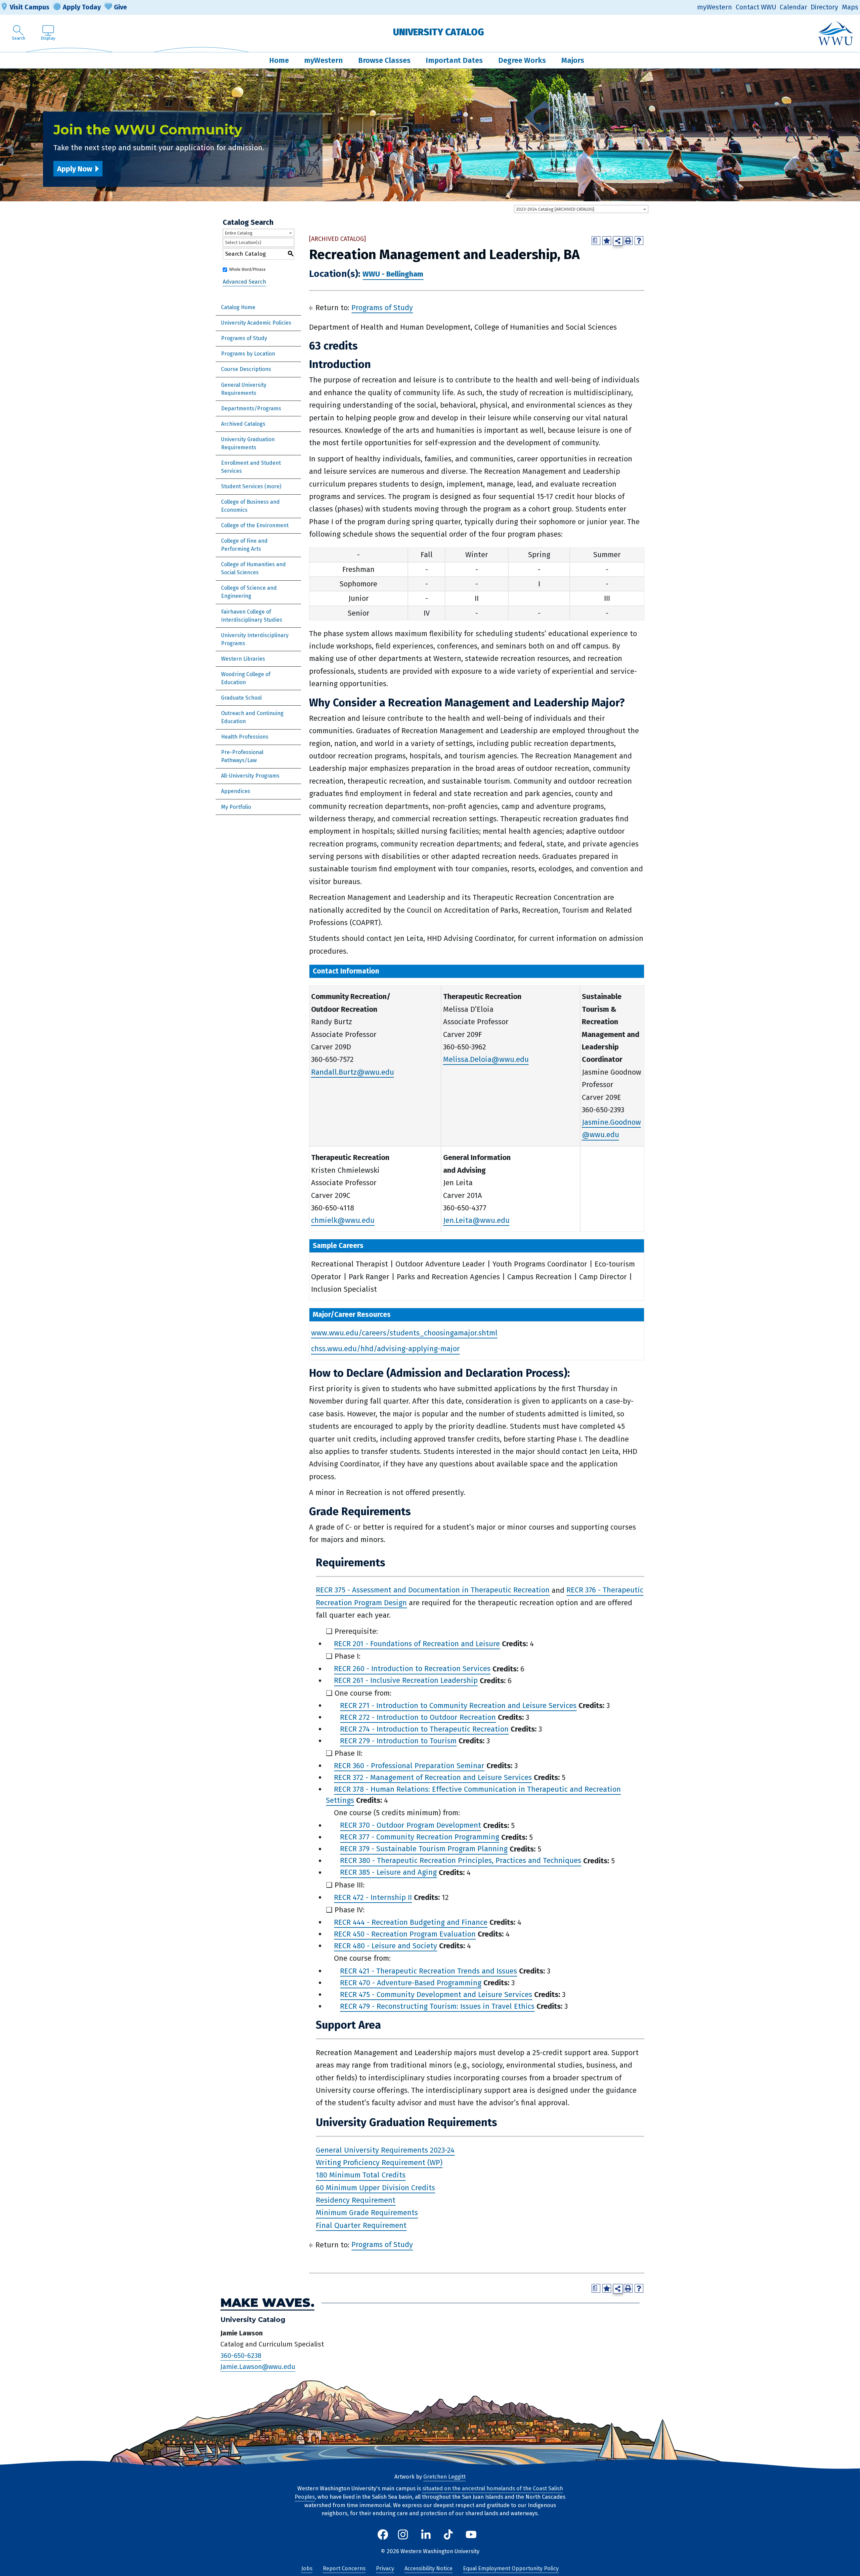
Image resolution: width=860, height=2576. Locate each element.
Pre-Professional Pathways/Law (242, 756)
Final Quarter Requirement (361, 2225)
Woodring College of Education (246, 678)
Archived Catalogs (243, 424)
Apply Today (82, 7)
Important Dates (454, 60)
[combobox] (581, 209)
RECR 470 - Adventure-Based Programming (411, 1983)
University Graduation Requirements (248, 443)
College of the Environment (255, 525)
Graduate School (241, 698)
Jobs (307, 2568)
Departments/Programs (251, 408)
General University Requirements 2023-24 (385, 2150)
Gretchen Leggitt (444, 2477)
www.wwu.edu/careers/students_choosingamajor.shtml (404, 1333)
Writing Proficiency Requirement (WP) (379, 2163)
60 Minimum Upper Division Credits (375, 2188)
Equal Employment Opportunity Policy (511, 2568)
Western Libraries (243, 659)
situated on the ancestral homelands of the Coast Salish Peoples (429, 2493)
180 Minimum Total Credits (361, 2175)
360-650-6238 (241, 2356)
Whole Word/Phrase (247, 269)
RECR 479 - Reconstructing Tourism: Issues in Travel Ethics (437, 2006)
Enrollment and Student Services (251, 467)
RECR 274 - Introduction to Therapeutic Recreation (424, 1729)
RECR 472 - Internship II (373, 1897)
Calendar (793, 7)
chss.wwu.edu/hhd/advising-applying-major (385, 1349)
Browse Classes (384, 60)
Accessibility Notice (428, 2568)
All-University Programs (250, 776)
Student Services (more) (251, 486)
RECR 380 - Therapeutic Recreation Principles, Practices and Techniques (461, 1861)
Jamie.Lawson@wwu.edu (258, 2367)
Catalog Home (238, 307)
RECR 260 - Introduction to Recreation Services (412, 1669)
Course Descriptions (246, 369)
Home (279, 60)
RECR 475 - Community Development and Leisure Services (436, 1995)
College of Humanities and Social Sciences (253, 568)
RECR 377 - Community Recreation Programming (420, 1837)
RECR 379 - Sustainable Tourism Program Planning (424, 1849)
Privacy (385, 2568)
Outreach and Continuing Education (252, 717)
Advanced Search (244, 282)
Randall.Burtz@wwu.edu (353, 1072)
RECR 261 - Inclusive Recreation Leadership (406, 1681)
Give (120, 7)
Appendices (236, 791)
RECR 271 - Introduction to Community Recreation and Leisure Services (458, 1706)
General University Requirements (244, 389)
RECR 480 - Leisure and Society (385, 1946)
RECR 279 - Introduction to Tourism (398, 1741)
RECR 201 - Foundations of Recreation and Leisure (417, 1644)
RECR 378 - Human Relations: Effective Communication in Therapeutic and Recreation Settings (473, 1795)
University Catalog (439, 32)
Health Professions (245, 737)
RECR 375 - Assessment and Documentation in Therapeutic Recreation (433, 1590)
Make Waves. (267, 2303)
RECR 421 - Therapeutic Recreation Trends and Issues (428, 1971)
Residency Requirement (356, 2200)
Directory (824, 7)
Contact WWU (756, 7)
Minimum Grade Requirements (367, 2213)
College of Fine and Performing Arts (244, 545)
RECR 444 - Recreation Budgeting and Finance (411, 1922)
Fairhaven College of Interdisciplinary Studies (252, 616)
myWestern (715, 7)
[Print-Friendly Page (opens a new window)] (628, 241)
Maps (850, 7)
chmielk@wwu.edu (343, 1220)
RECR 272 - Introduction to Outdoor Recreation (418, 1717)
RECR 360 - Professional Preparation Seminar (409, 1766)
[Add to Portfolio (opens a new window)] (607, 241)
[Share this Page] (618, 241)
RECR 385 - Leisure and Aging (388, 1873)
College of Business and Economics (250, 506)
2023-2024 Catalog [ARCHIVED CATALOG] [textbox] (555, 209)
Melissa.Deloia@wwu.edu (486, 1059)
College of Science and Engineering (249, 592)
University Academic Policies (256, 323)
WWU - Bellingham (393, 274)
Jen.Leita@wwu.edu (476, 1220)
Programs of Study (244, 338)
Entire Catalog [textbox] (239, 233)
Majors (573, 60)
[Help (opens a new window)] (639, 241)
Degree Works (522, 60)
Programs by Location (248, 354)
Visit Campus (30, 7)
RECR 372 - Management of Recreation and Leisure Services (433, 1777)
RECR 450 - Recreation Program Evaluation (405, 1934)
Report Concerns (344, 2568)
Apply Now (75, 169)
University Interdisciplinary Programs (255, 639)
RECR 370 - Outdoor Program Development (411, 1825)
